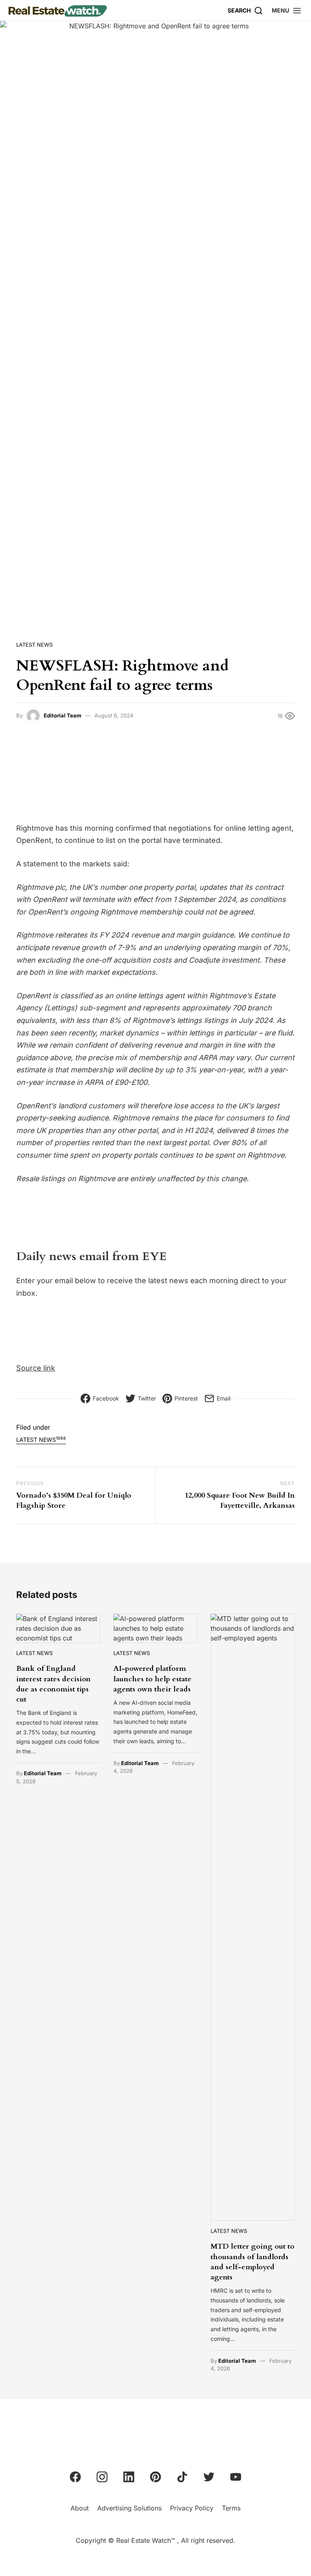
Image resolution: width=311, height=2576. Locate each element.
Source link (36, 1368)
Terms (231, 2508)
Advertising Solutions (129, 2508)
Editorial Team (63, 715)
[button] (287, 10)
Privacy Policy (192, 2508)
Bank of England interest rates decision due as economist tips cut (53, 1684)
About (80, 2508)
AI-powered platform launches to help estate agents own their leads (152, 1679)
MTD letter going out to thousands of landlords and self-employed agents (252, 2262)
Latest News (34, 645)
